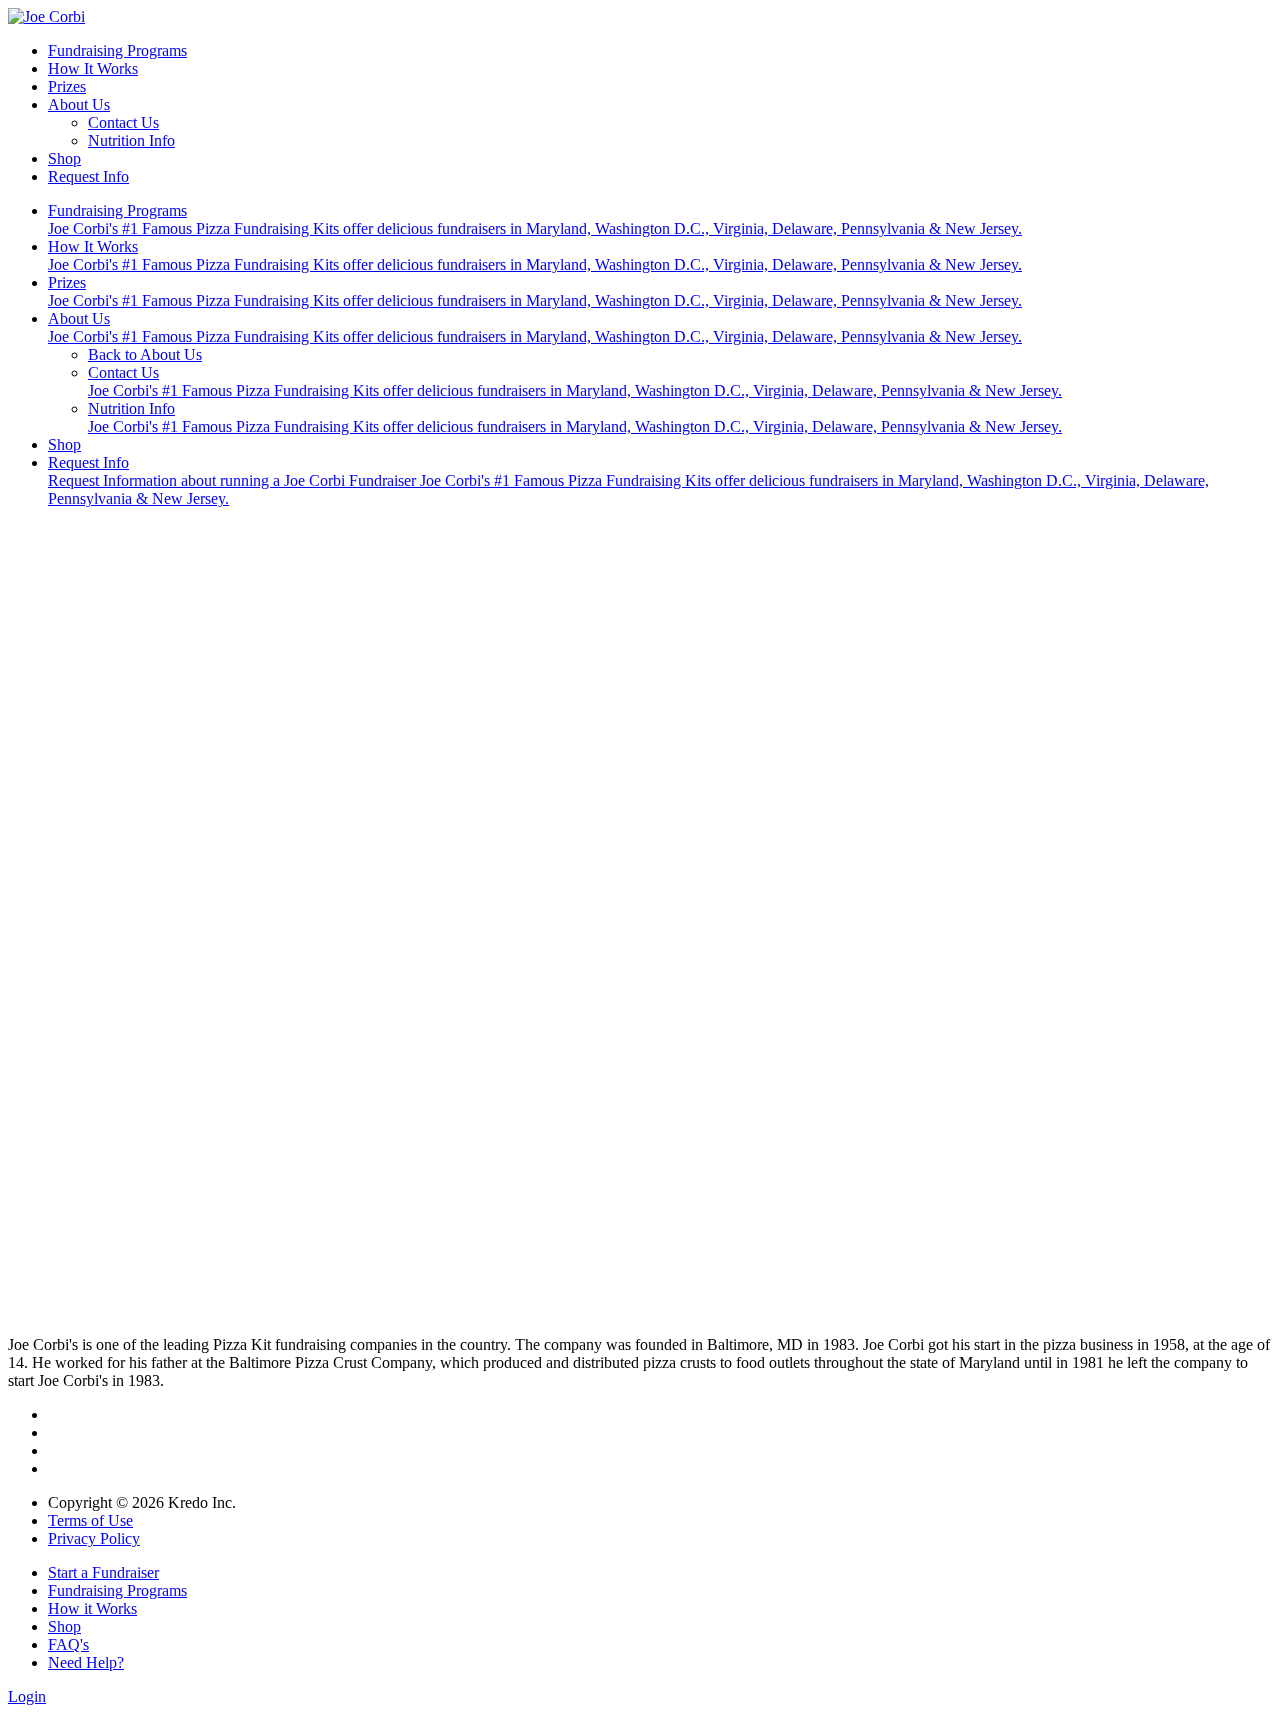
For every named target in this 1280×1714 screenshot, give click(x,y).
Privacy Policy (94, 1538)
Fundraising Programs (117, 50)
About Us (79, 104)
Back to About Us (145, 354)
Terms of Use (90, 1520)
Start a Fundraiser (103, 1572)
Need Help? (86, 1662)
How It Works (93, 68)
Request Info (88, 176)
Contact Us (123, 122)
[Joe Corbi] (46, 16)
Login (27, 1696)
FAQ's (68, 1644)
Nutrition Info (131, 140)
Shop (64, 158)
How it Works (92, 1608)
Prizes (67, 86)
